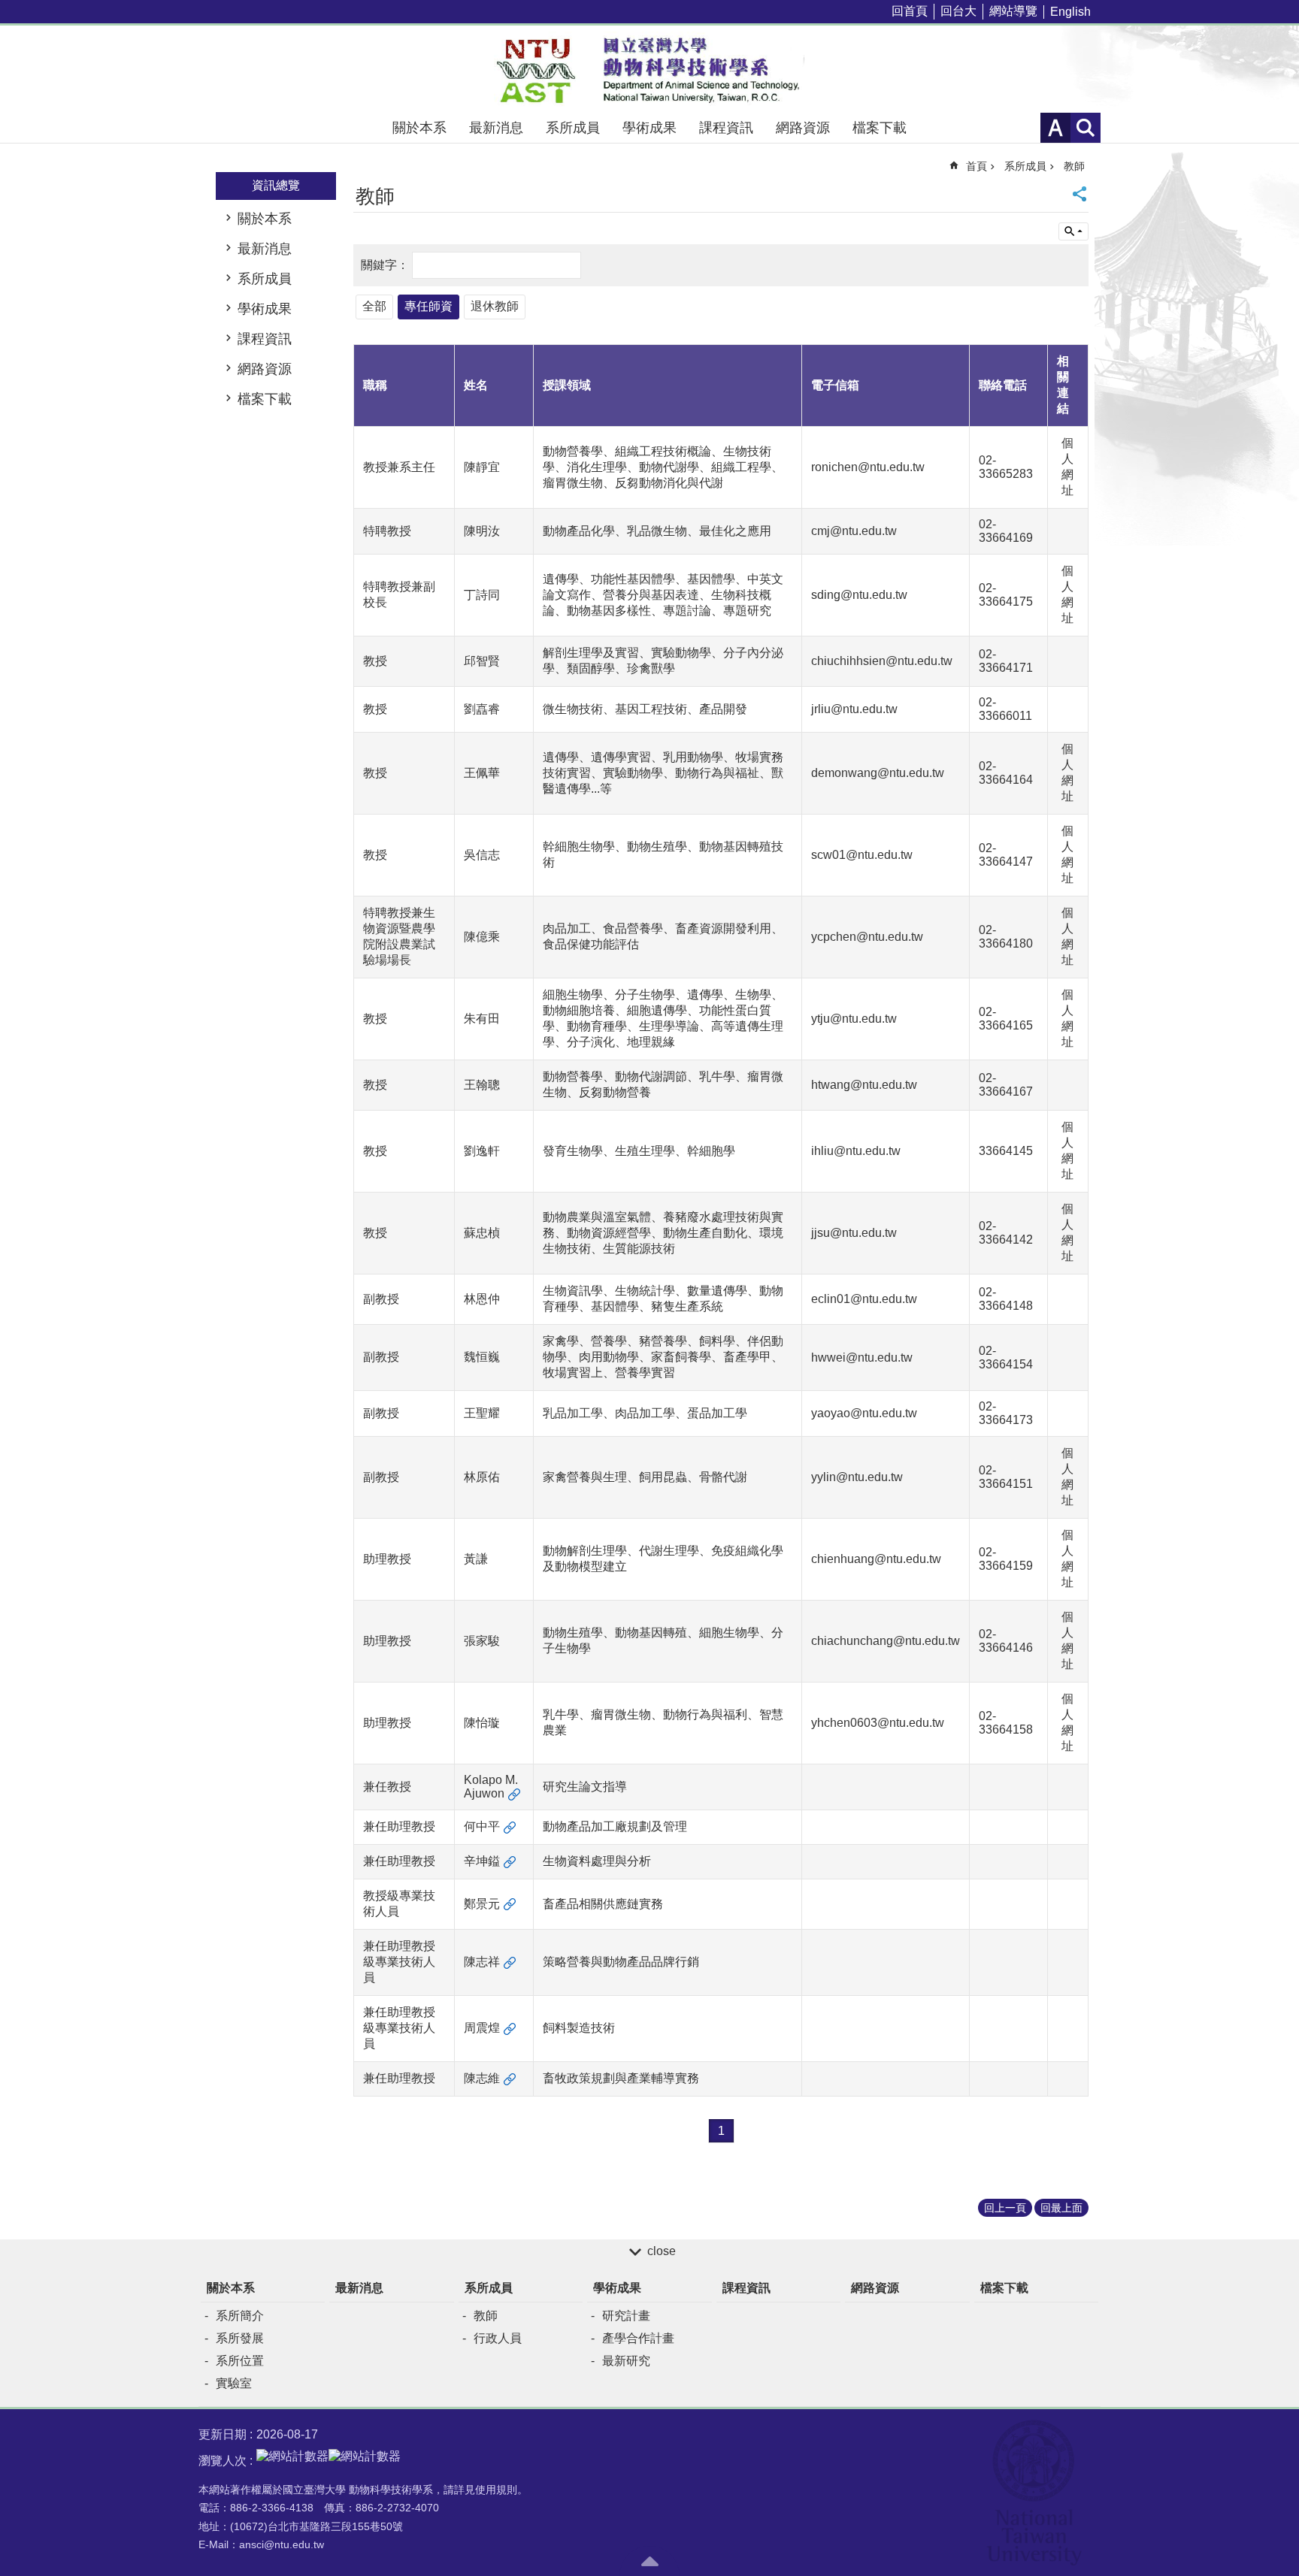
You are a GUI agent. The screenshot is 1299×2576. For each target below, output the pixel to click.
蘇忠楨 (482, 1233)
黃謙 (476, 1559)
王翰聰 (482, 1085)
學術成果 (649, 128)
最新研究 (626, 2361)
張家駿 (482, 1641)
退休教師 (495, 306)
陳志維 (482, 2078)
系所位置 (240, 2361)
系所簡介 (240, 2316)
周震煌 (482, 2028)
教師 (1074, 166)
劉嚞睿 (482, 709)
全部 (374, 306)
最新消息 (496, 128)
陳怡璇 (482, 1723)
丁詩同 (482, 595)
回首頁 (910, 11)
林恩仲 (482, 1299)
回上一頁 (1005, 2208)
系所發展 (240, 2338)
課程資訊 (726, 128)
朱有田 (482, 1019)
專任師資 (428, 306)
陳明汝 (482, 531)
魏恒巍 (482, 1357)
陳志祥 (482, 1962)
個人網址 (1067, 467)
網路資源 (803, 128)
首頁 (977, 166)
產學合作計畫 (638, 2338)
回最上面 (1061, 2208)
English (1070, 12)
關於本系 (419, 128)
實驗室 (234, 2383)
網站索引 (1086, 128)
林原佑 (482, 1477)
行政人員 (498, 2338)
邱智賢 (482, 661)
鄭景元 (482, 1904)
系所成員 (573, 128)
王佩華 (482, 773)
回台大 (958, 11)
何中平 (482, 1826)
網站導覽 (1013, 11)
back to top (649, 2561)
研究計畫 (626, 2316)
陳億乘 (482, 937)
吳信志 (482, 855)
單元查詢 (1073, 231)
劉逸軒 (482, 1151)
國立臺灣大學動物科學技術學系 (649, 69)
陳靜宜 (482, 467)
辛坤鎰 (482, 1861)
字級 (1055, 128)
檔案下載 (880, 128)
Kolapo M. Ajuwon (491, 1787)
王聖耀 (482, 1413)
